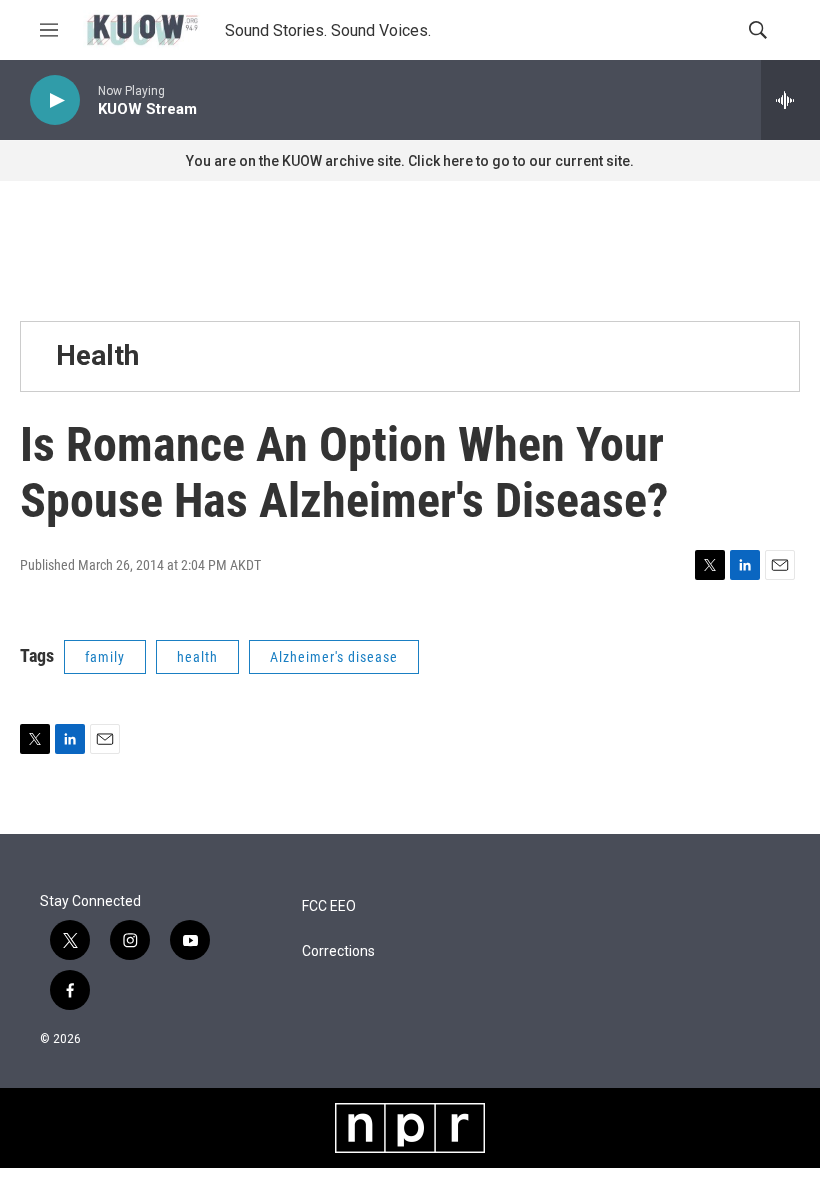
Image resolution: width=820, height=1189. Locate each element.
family (105, 657)
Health (97, 355)
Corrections (338, 951)
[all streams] (790, 100)
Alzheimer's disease (334, 657)
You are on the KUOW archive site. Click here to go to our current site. (410, 161)
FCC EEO (329, 906)
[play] (55, 100)
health (197, 657)
